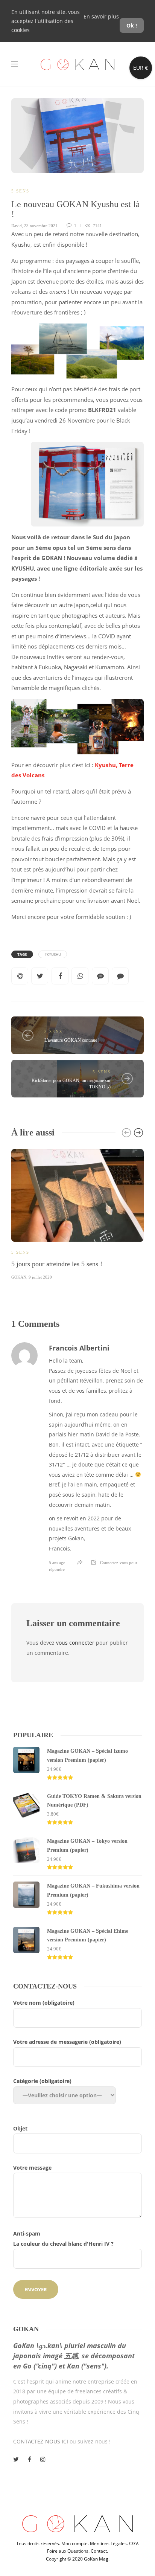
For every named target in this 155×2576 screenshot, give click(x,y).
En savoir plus (101, 16)
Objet (20, 2128)
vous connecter (75, 1643)
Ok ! (132, 25)
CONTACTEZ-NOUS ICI (41, 2441)
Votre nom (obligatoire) (44, 2003)
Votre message (32, 2168)
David (17, 226)
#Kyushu (53, 954)
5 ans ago (57, 1563)
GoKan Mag (96, 2559)
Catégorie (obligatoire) (42, 2081)
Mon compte (74, 2543)
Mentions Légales (108, 2543)
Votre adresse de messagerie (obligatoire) (67, 2042)
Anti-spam (63, 2239)
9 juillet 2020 (40, 1277)
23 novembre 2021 (41, 226)
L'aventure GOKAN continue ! (72, 1040)
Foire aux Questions (68, 2551)
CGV (134, 2543)
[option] (77, 1213)
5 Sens (20, 191)
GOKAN (19, 1277)
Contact (99, 2551)
